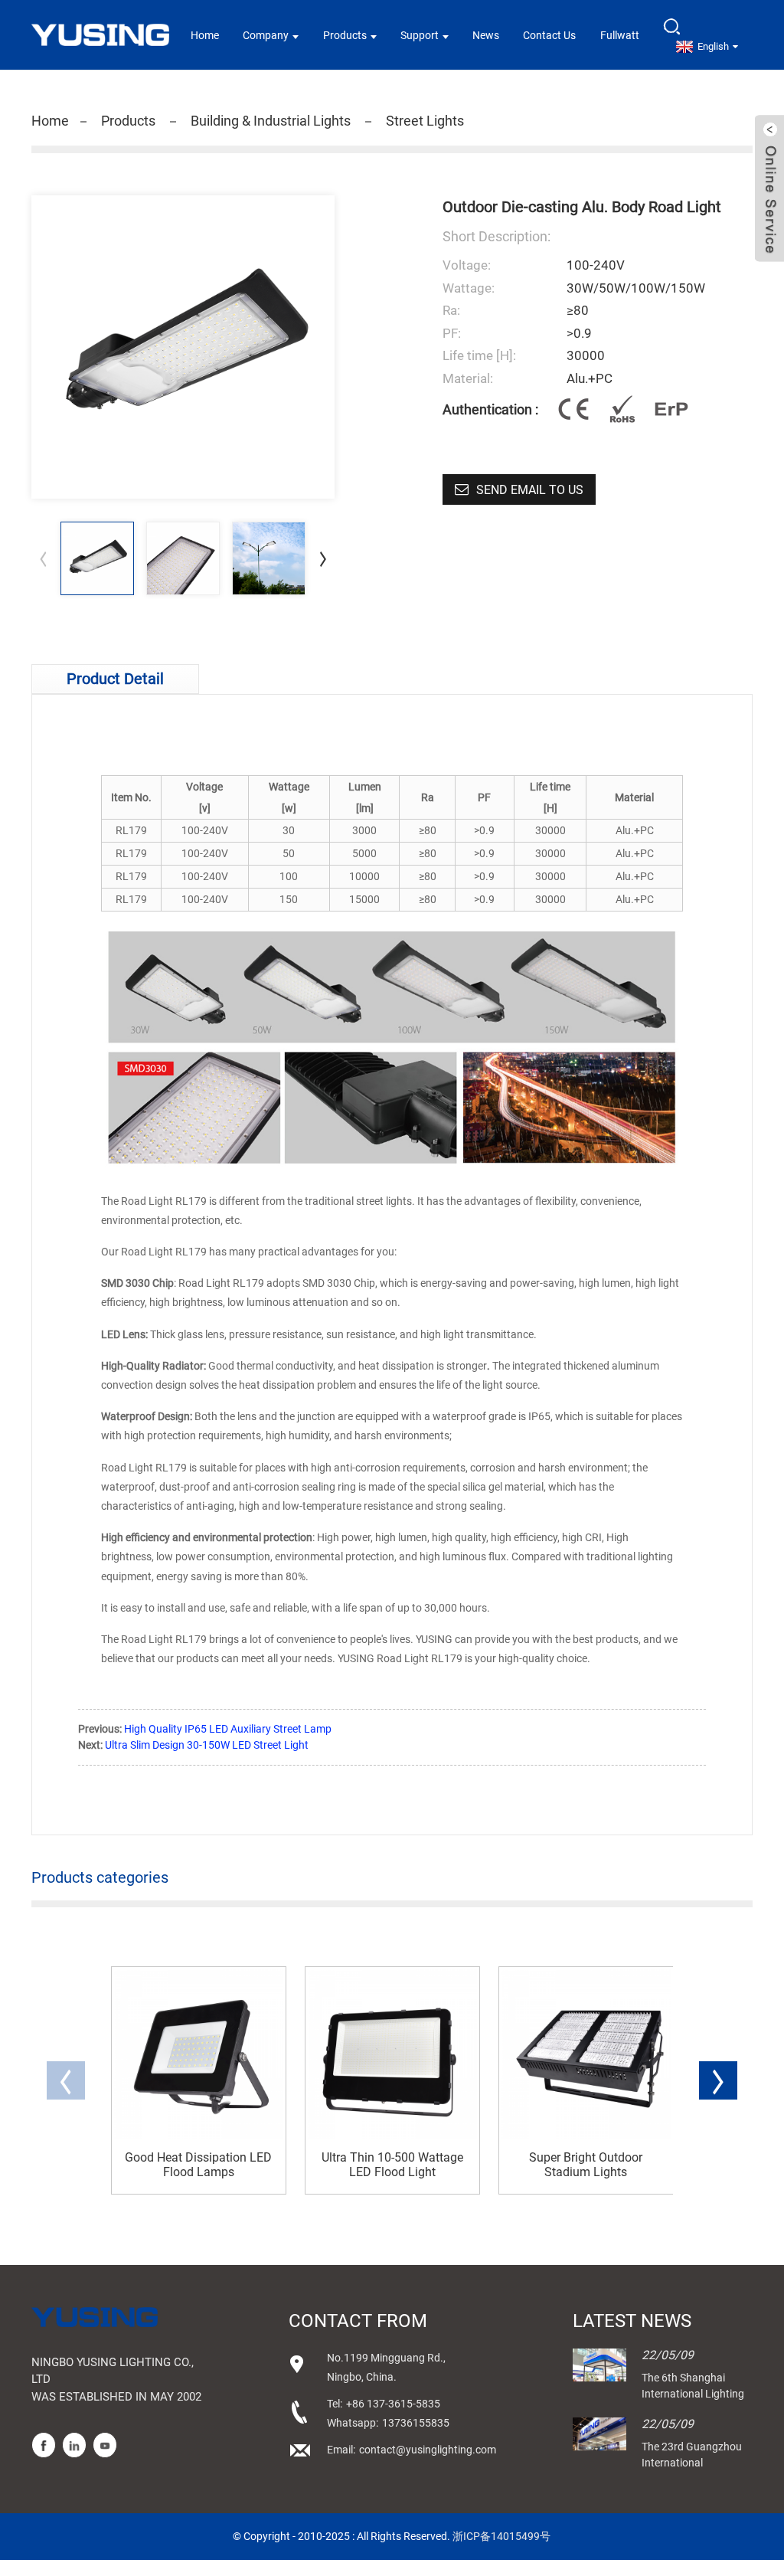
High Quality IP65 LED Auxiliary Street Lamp (228, 1729)
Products (345, 35)
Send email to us (530, 490)
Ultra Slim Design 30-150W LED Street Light (207, 1745)
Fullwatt (620, 35)
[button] (323, 558)
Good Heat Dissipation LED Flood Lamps (198, 2165)
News (486, 35)
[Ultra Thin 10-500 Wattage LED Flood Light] (392, 2054)
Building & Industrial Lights (271, 121)
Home (205, 35)
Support (420, 35)
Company (266, 35)
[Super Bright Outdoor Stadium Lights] (586, 2054)
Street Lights (425, 121)
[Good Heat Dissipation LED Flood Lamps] (199, 2054)
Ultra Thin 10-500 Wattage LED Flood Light (392, 2165)
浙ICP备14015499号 (501, 2536)
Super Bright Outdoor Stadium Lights (586, 2165)
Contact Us (549, 35)
